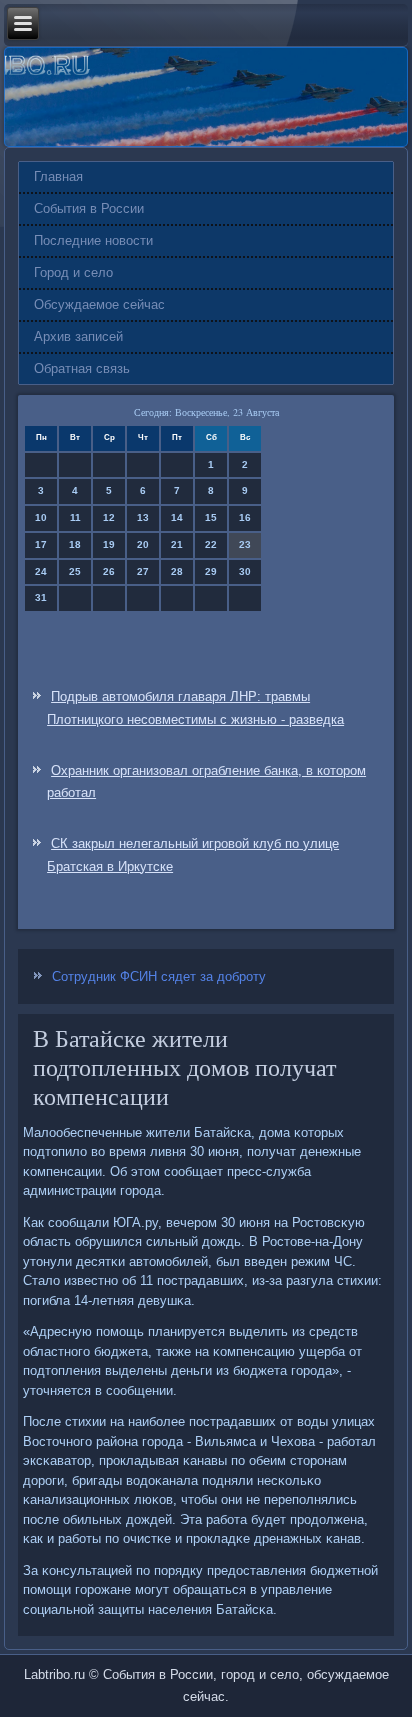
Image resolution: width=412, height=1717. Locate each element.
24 (41, 571)
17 (41, 544)
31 (41, 597)
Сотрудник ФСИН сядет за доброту (159, 976)
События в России (89, 208)
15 (211, 517)
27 (143, 571)
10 (41, 517)
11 (75, 517)
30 (245, 571)
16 (245, 517)
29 (211, 571)
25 (75, 571)
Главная (58, 176)
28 (177, 571)
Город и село (73, 272)
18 (75, 544)
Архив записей (78, 336)
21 (177, 544)
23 (245, 544)
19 (109, 544)
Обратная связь (82, 368)
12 (109, 517)
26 (109, 571)
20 (143, 544)
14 (177, 517)
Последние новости (93, 240)
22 (211, 544)
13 (143, 517)
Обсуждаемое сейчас (99, 304)
